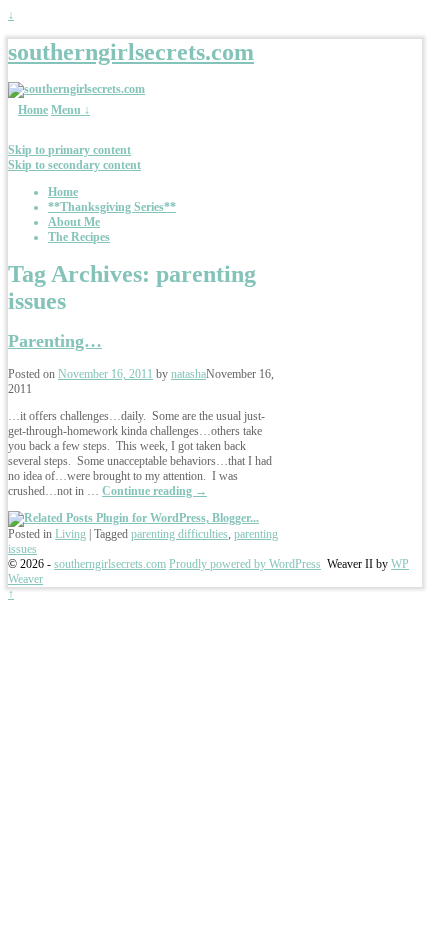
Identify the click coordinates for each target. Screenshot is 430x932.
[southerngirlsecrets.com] (76, 89)
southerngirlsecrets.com (131, 52)
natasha (188, 374)
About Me (74, 222)
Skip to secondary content (74, 165)
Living (70, 534)
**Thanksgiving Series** (112, 207)
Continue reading (154, 491)
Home (33, 110)
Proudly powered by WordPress (245, 564)
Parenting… (55, 341)
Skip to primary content (69, 150)
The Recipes (79, 237)
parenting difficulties (179, 534)
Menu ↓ (70, 110)
